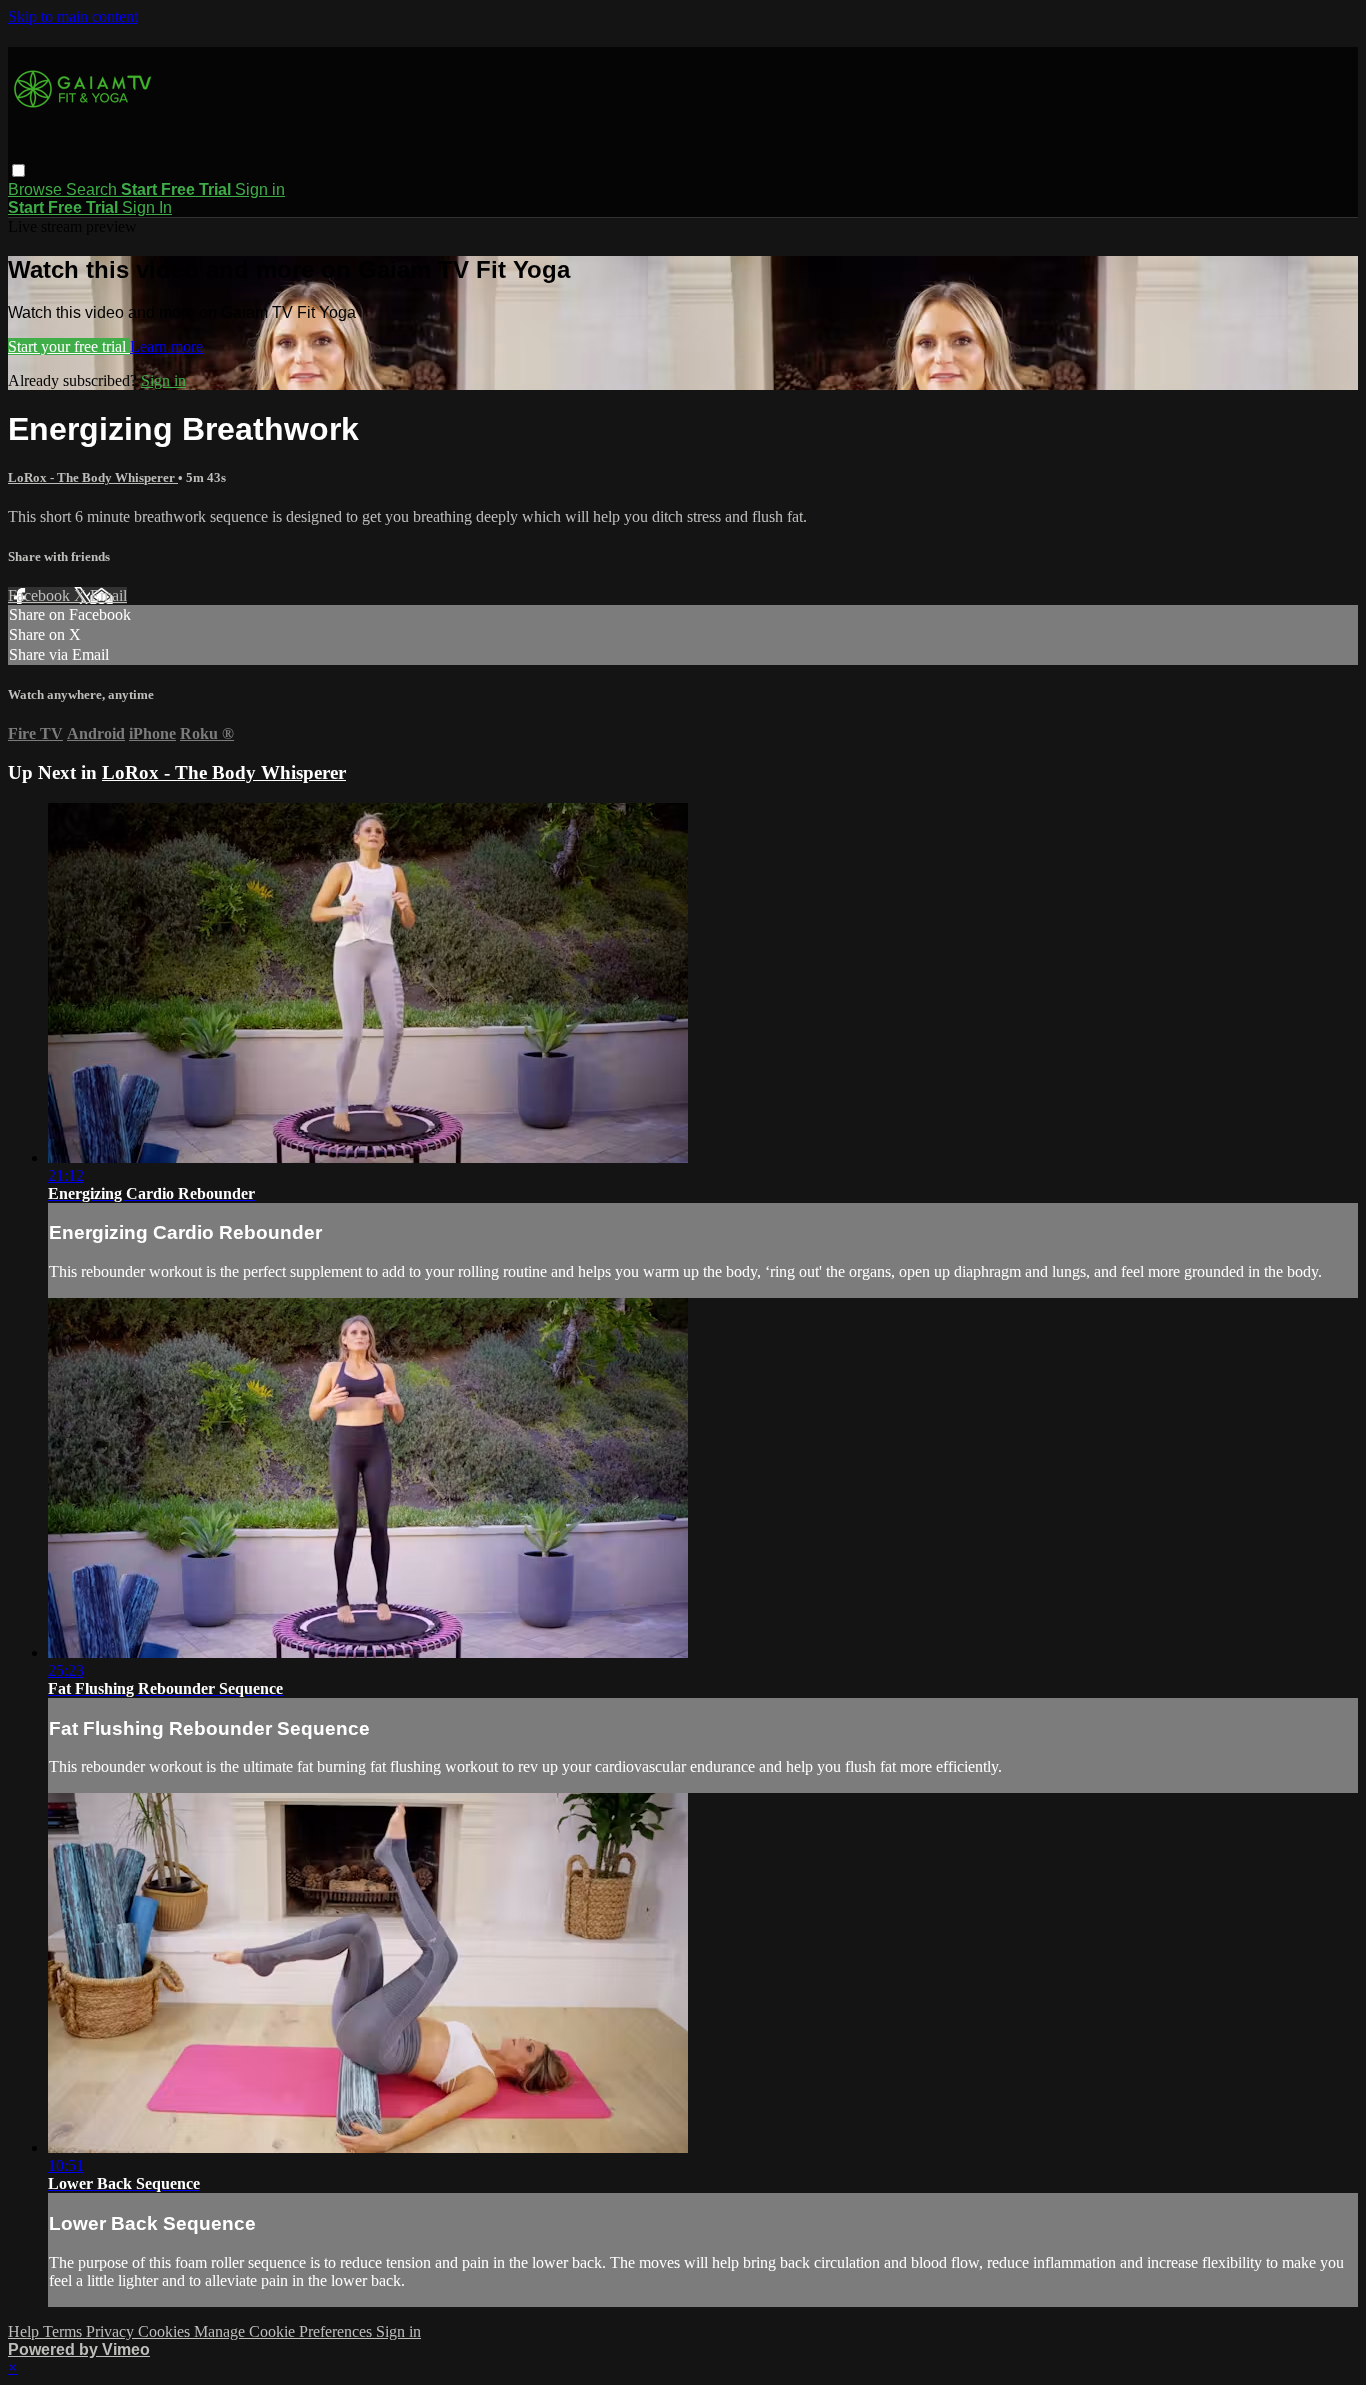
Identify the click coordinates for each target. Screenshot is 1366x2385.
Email (108, 595)
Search (93, 189)
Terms (64, 2331)
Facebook (41, 595)
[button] (18, 170)
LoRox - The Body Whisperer (93, 477)
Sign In (147, 207)
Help (25, 2331)
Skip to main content (73, 16)
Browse (37, 189)
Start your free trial (69, 346)
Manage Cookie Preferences (285, 2331)
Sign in (260, 189)
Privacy (112, 2331)
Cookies (166, 2331)
